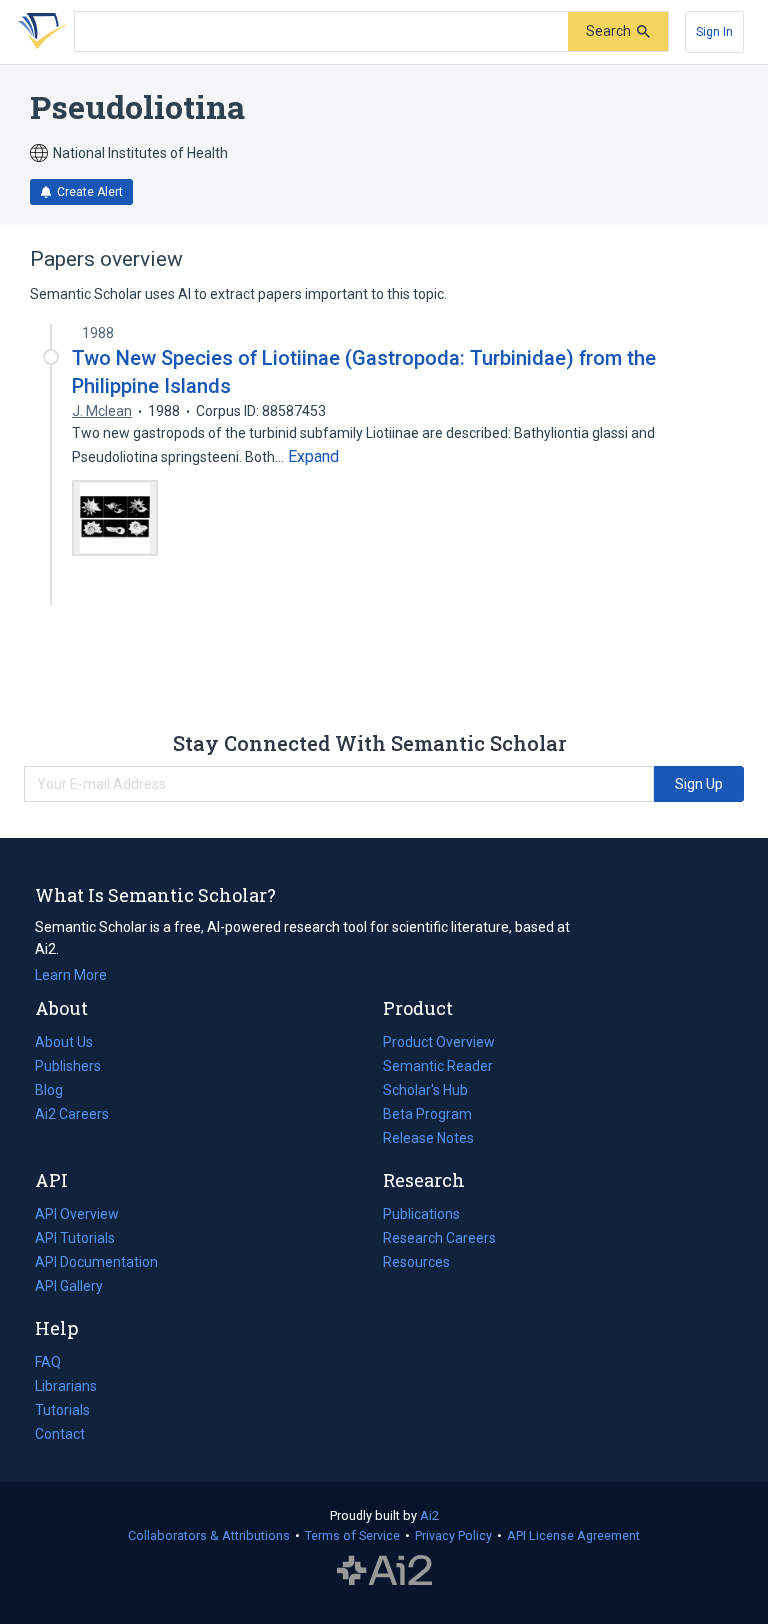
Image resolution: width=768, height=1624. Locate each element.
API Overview (77, 1214)
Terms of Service (352, 1535)
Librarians (66, 1386)
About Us (64, 1042)
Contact (60, 1434)
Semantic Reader (438, 1066)
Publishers (68, 1066)
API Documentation (96, 1264)
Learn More (71, 975)
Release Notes (428, 1138)
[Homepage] (39, 32)
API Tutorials (75, 1238)
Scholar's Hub (425, 1090)
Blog (57, 1092)
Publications (421, 1216)
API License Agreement (573, 1535)
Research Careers (439, 1240)
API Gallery (69, 1286)
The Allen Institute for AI (384, 1571)
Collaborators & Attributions (209, 1535)
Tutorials (62, 1410)
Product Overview (439, 1042)
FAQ (48, 1362)
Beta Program (427, 1114)
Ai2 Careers (72, 1116)
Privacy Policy (453, 1535)
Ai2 (429, 1515)
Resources (416, 1264)
